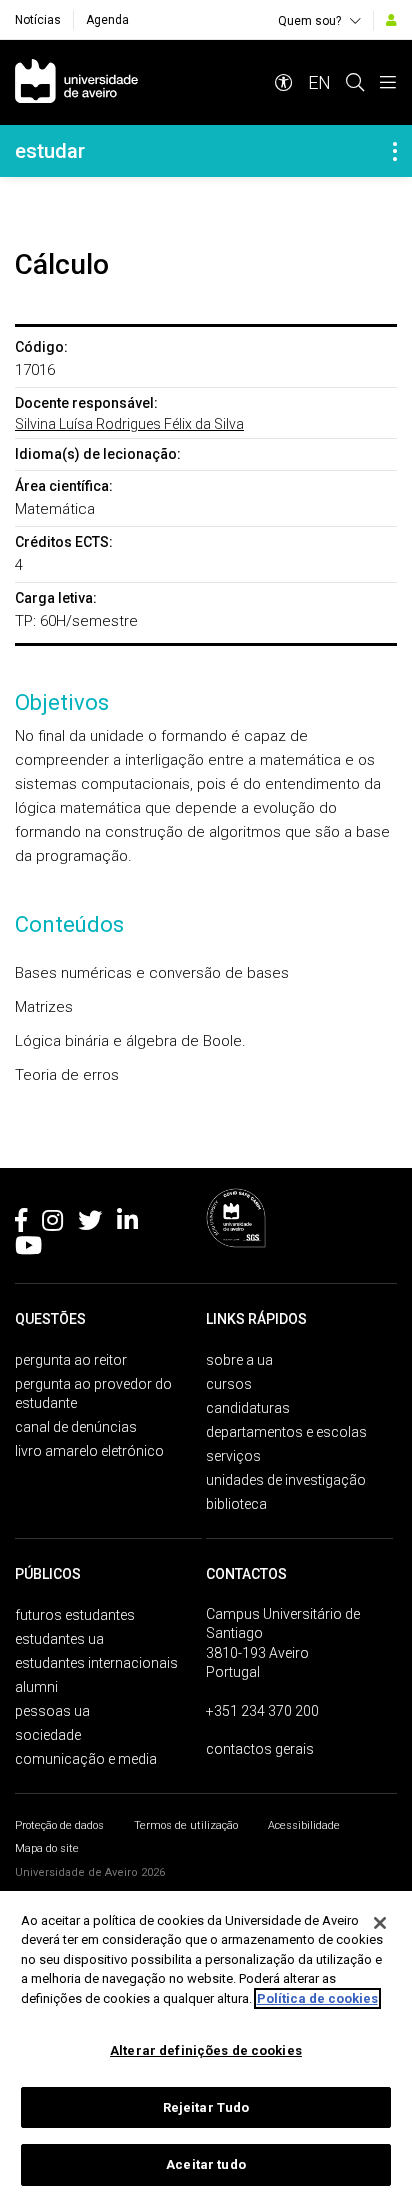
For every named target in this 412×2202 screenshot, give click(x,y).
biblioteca (236, 1504)
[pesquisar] (355, 82)
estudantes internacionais (96, 1663)
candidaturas (248, 1408)
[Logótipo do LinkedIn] (127, 1224)
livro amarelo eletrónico (89, 1451)
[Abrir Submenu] (395, 151)
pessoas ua (52, 1711)
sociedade (48, 1735)
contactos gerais (260, 1749)
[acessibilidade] (284, 82)
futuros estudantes (75, 1615)
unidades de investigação (286, 1480)
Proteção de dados (59, 1825)
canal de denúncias (76, 1427)
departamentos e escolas (286, 1432)
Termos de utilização (186, 1825)
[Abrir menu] (388, 82)
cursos (229, 1384)
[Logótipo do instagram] (52, 1224)
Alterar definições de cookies (206, 2050)
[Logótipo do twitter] (90, 1224)
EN (319, 82)
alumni (36, 1687)
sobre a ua (239, 1360)
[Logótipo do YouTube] (28, 1249)
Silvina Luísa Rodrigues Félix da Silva (129, 424)
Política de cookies (317, 1998)
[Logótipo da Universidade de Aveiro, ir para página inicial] (76, 82)
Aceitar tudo (206, 2164)
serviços (233, 1456)
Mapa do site (47, 1848)
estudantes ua (59, 1639)
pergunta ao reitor (71, 1360)
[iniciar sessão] (391, 20)
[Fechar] (380, 1923)
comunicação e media (86, 1759)
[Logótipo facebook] (21, 1224)
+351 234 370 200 (262, 1711)
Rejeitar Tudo (206, 2107)
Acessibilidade (304, 1825)
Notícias (38, 20)
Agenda (107, 20)
